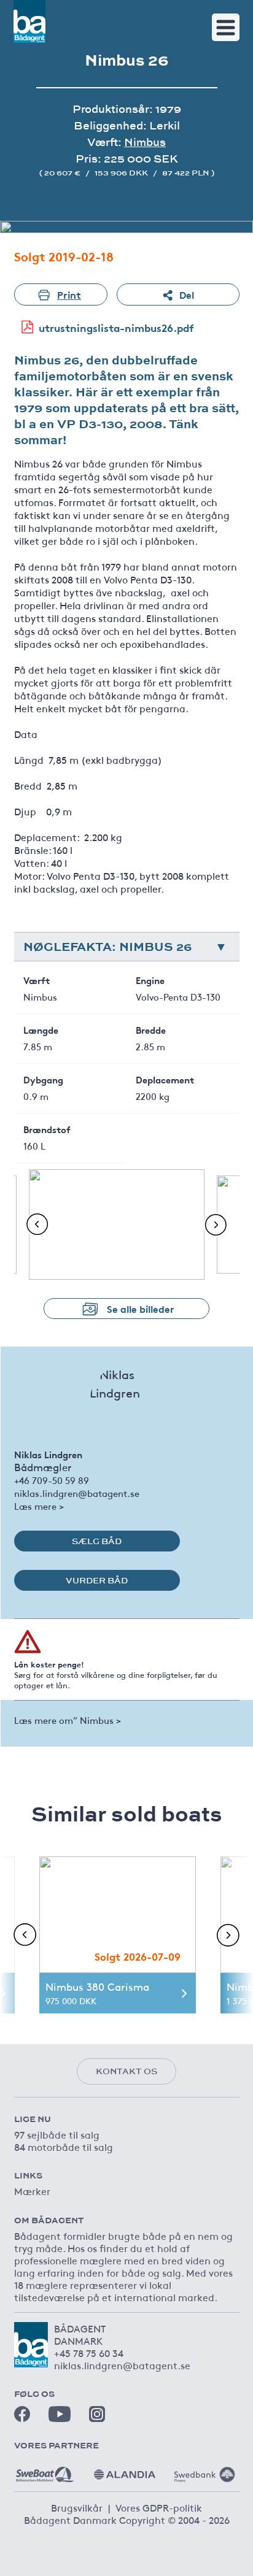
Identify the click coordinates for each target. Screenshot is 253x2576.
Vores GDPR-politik (159, 2507)
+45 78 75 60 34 (89, 2353)
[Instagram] (97, 2414)
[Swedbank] (204, 2470)
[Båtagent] (29, 21)
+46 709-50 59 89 (52, 1480)
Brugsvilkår (77, 2507)
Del (187, 294)
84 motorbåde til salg (64, 2147)
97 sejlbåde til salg (57, 2134)
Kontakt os (126, 2071)
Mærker (32, 2191)
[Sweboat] (45, 2470)
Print (69, 294)
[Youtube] (60, 2414)
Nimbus (145, 142)
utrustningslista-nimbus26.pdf (116, 327)
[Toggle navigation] (226, 27)
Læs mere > (39, 1506)
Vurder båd (97, 1580)
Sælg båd (97, 1541)
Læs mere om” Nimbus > (68, 1720)
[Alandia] (125, 2470)
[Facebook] (22, 2414)
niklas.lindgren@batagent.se (77, 1493)
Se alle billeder (141, 1308)
